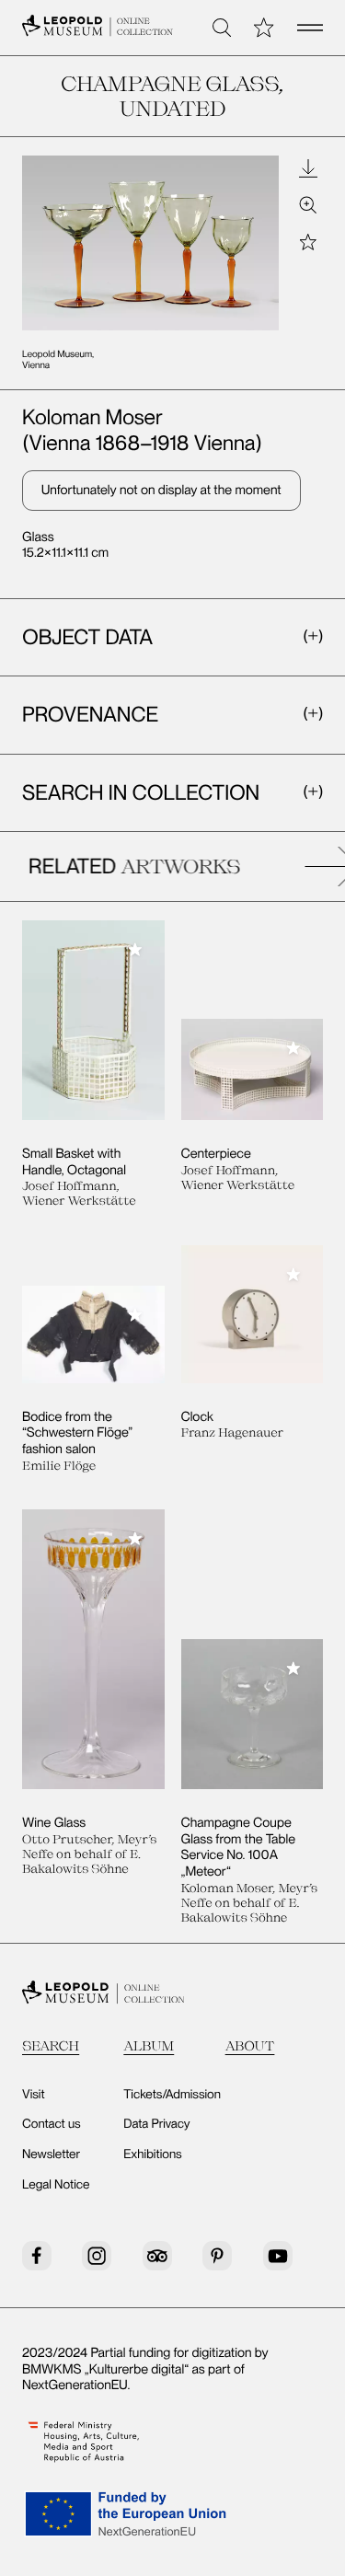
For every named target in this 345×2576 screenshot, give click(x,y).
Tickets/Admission (172, 2095)
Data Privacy (156, 2124)
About (250, 2045)
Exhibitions (152, 2154)
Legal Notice (56, 2185)
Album (149, 2045)
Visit (34, 2095)
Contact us (52, 2124)
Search (51, 2045)
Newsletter (51, 2154)
